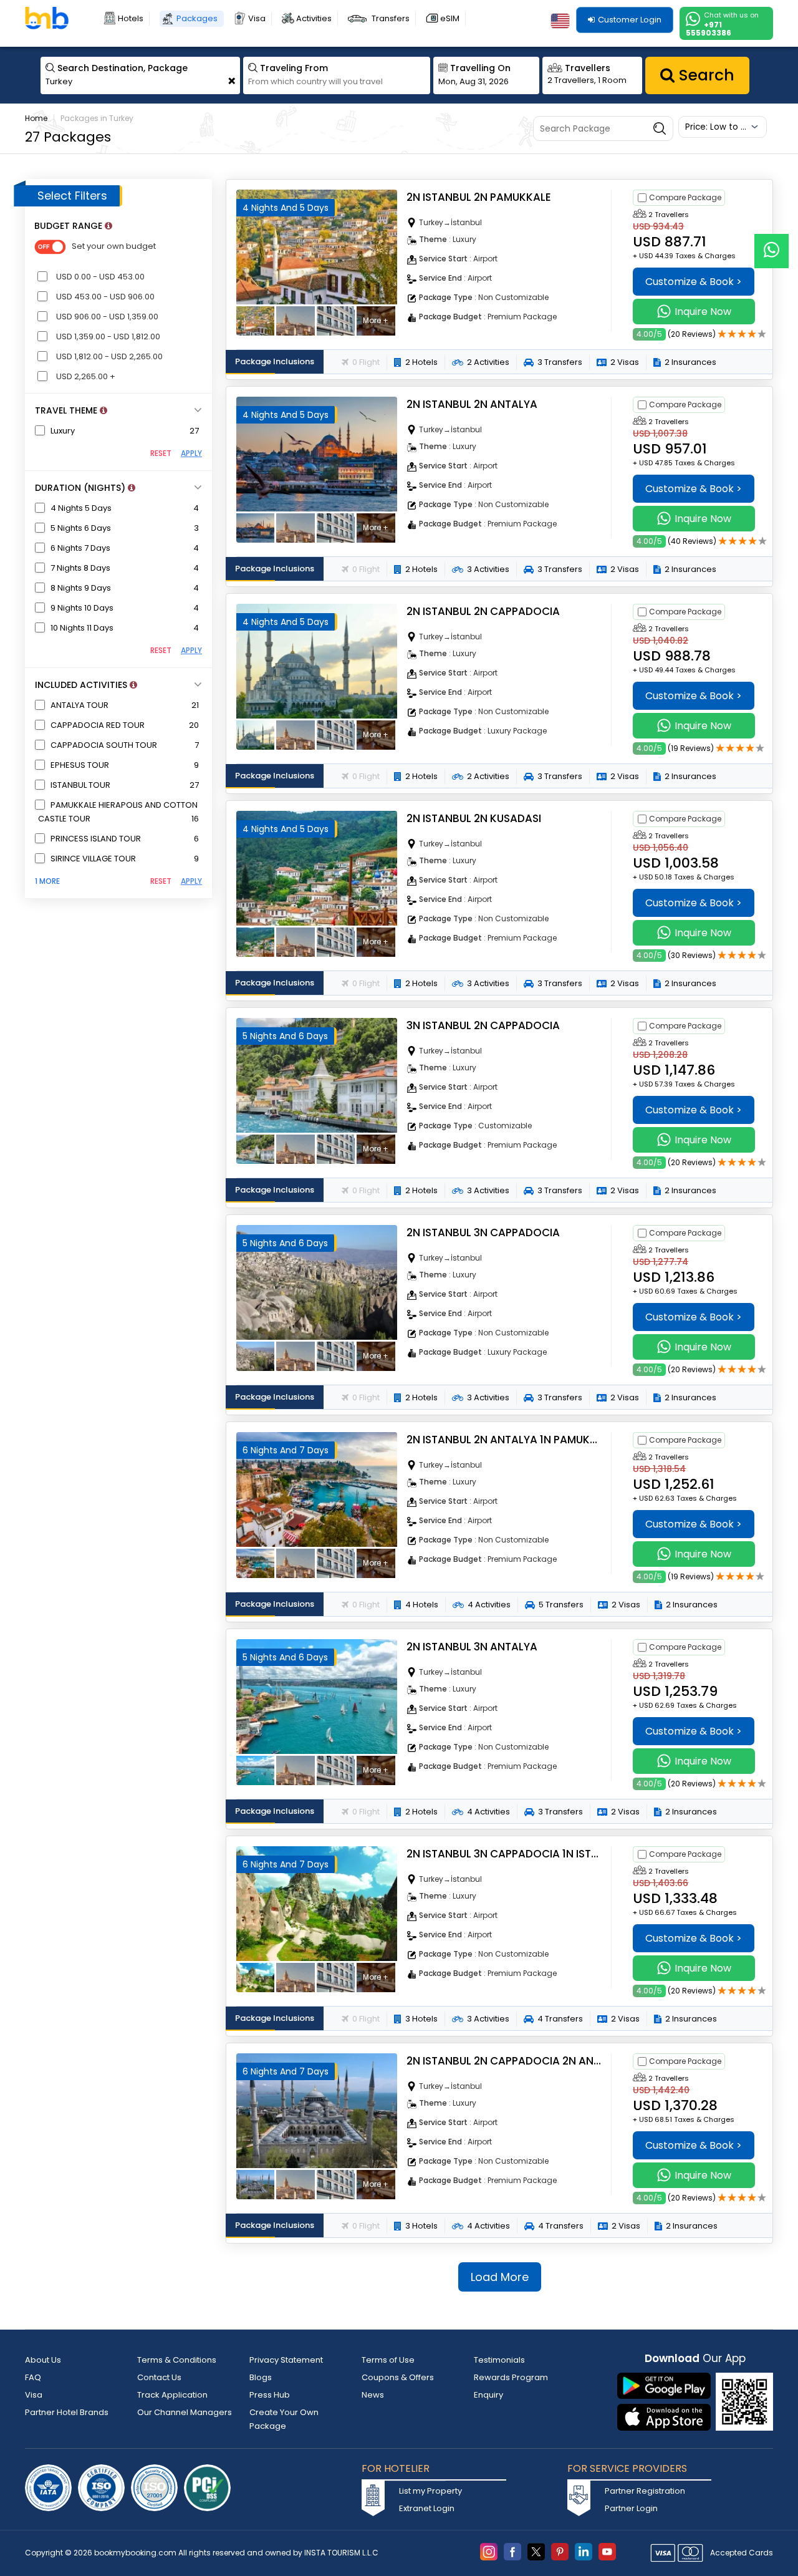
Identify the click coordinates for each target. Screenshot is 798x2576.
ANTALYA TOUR (79, 705)
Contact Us (159, 2377)
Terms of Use (388, 2360)
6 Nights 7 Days (80, 548)
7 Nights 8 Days (80, 568)
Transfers (391, 18)
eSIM (450, 18)
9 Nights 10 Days (82, 608)
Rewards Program (511, 2377)
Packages (197, 18)
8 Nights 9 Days (81, 588)
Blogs (261, 2377)
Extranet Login (427, 2508)
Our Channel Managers (185, 2412)
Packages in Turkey (97, 118)
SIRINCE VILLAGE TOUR (93, 859)
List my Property (430, 2491)
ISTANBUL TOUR (80, 785)
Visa (257, 18)
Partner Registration (645, 2491)
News (373, 2395)
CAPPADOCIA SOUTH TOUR (104, 745)
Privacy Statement (286, 2360)
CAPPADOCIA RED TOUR (98, 725)
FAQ (33, 2377)
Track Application (172, 2395)
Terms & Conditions (177, 2360)
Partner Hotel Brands (67, 2412)
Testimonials (499, 2360)
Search (704, 75)
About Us (43, 2360)
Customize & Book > (694, 282)
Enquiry (488, 2395)
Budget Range (73, 226)
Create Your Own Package (284, 2419)
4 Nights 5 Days (81, 508)
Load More (500, 2277)
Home (36, 118)
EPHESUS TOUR (80, 765)
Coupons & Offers (398, 2377)
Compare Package (685, 197)
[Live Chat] (772, 243)
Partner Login (631, 2508)
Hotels (131, 18)
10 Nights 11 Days (82, 628)
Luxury (63, 431)
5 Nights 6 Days (81, 528)
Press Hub (270, 2395)
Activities (314, 18)
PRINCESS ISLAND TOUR (96, 839)
